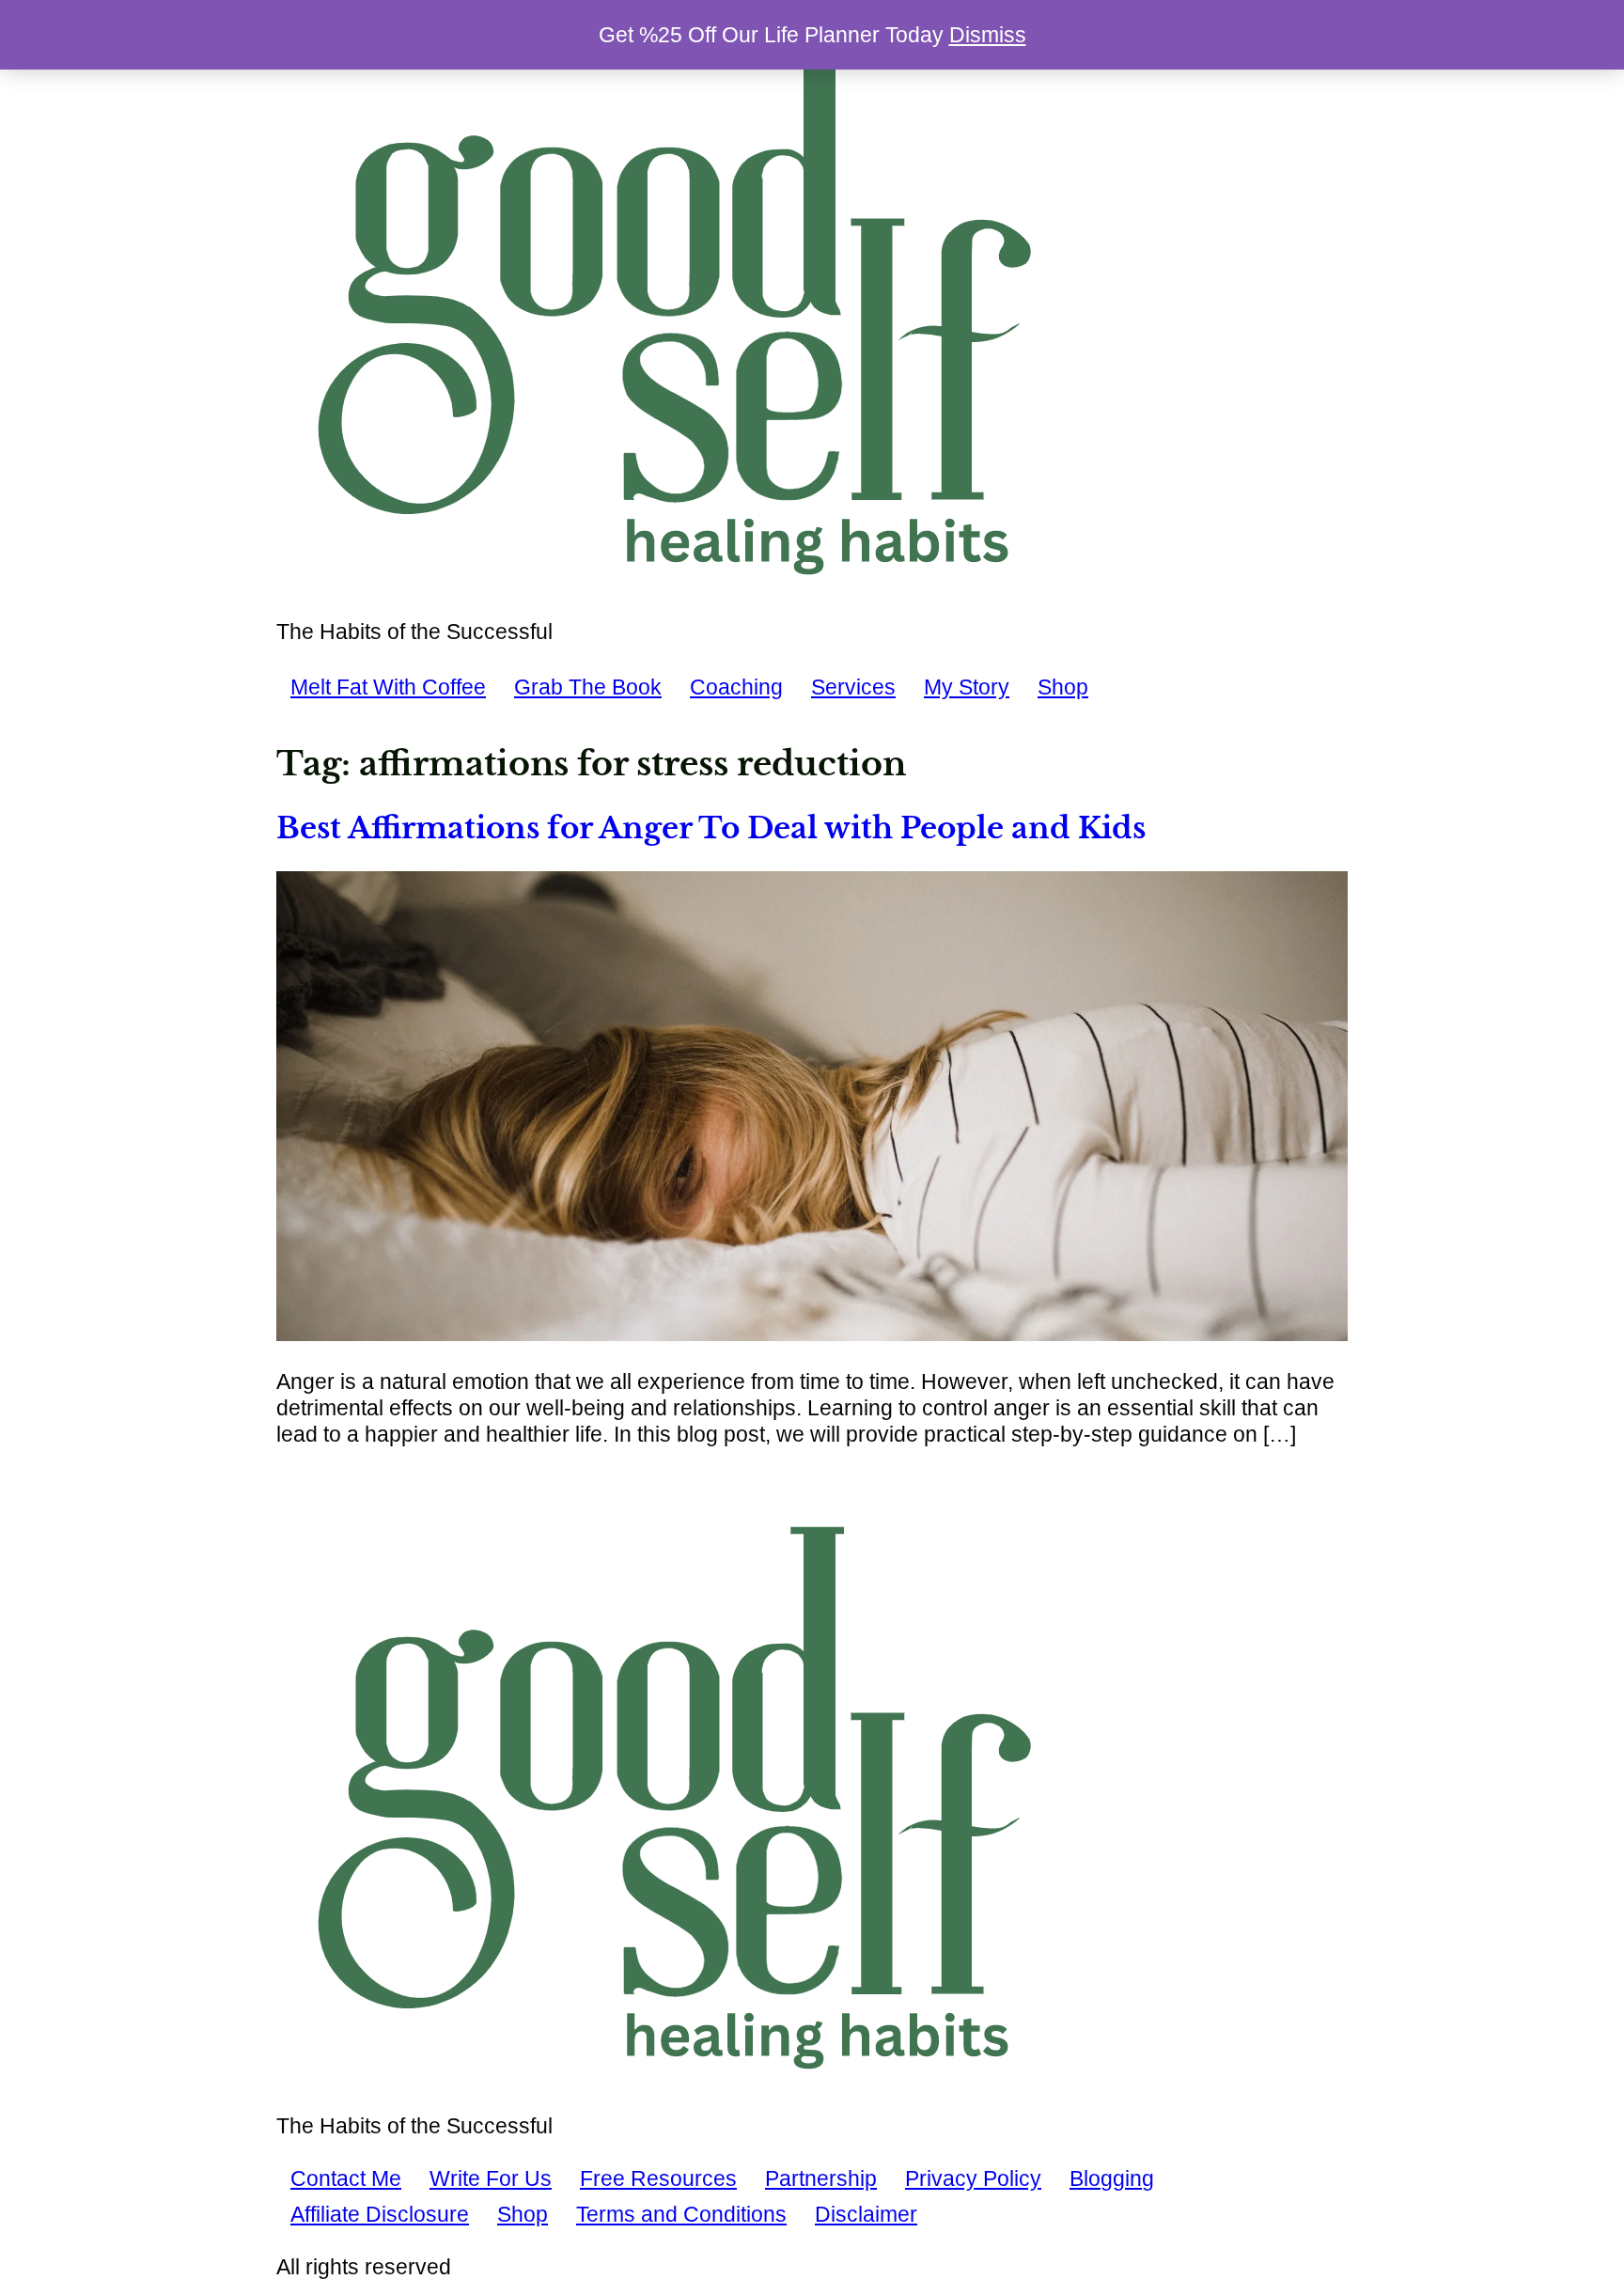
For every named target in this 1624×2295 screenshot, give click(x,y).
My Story (967, 687)
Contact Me (346, 2178)
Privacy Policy (973, 2178)
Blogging (1112, 2178)
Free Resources (658, 2178)
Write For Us (491, 2178)
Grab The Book (588, 687)
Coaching (736, 687)
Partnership (821, 2178)
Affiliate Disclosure (380, 2214)
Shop (1063, 687)
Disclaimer (866, 2214)
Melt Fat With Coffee (388, 687)
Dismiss (988, 35)
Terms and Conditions (681, 2214)
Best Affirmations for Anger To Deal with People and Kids (711, 828)
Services (853, 687)
